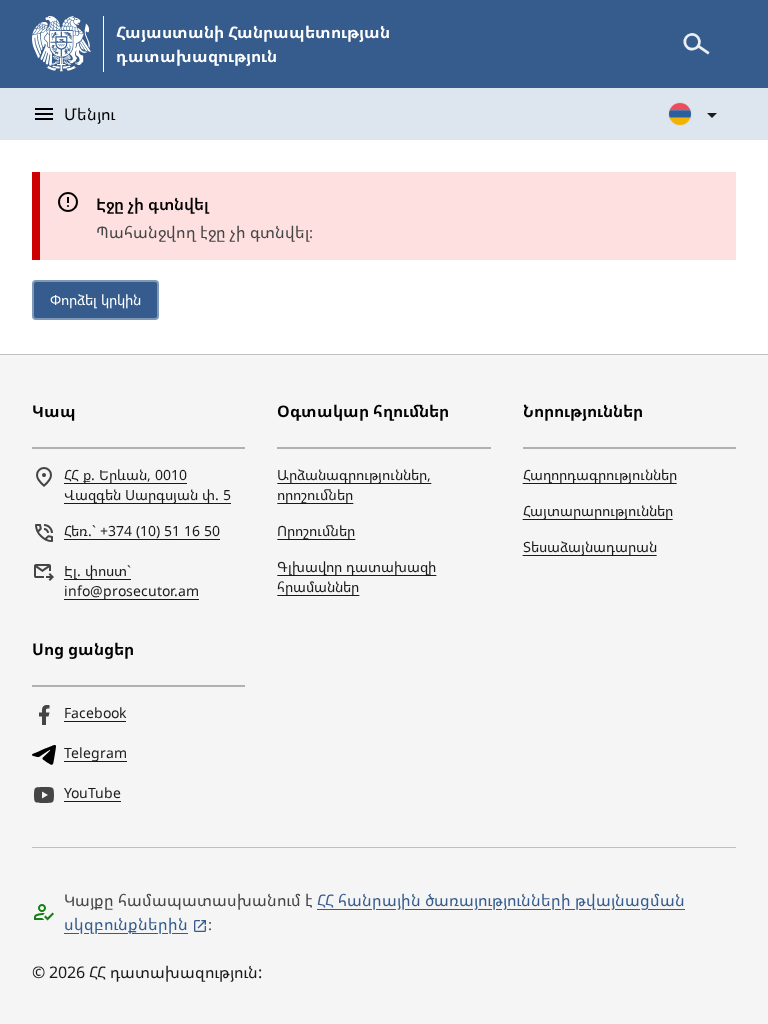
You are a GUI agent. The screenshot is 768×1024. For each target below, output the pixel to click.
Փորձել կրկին (95, 299)
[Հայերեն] (694, 114)
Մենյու (89, 114)
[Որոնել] (696, 44)
